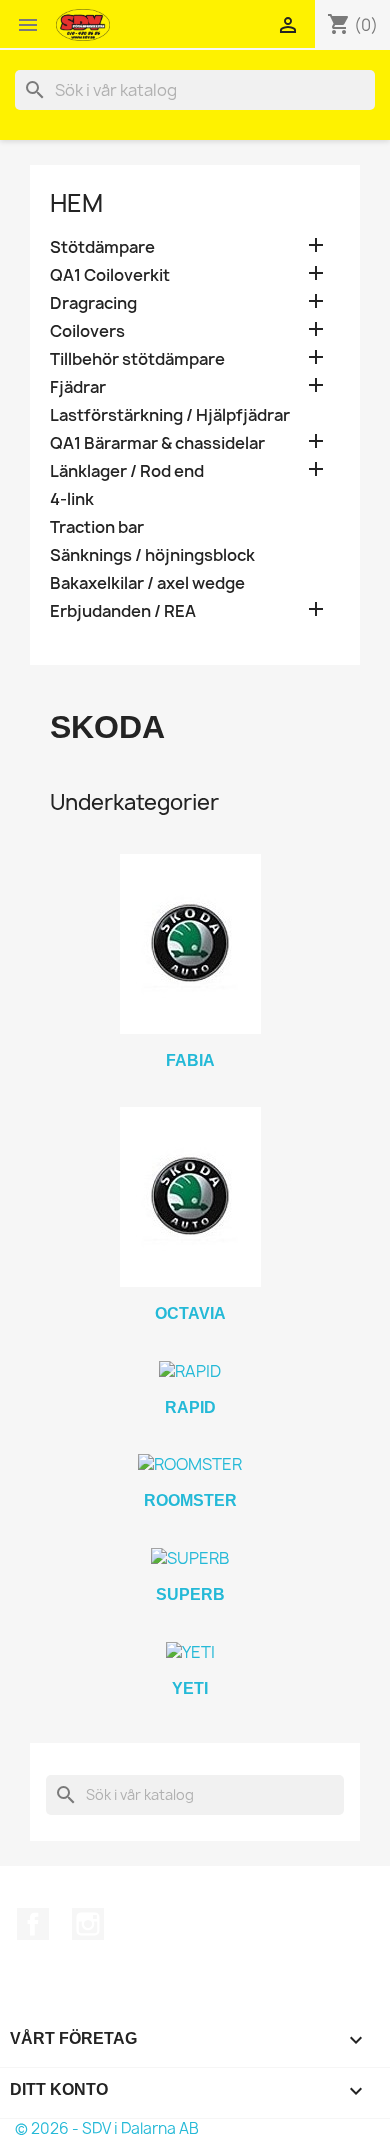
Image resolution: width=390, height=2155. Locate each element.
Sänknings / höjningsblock (152, 555)
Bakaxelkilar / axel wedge (147, 583)
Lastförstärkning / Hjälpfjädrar (170, 415)
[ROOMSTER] (190, 1464)
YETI (190, 1688)
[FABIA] (190, 944)
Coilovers (87, 331)
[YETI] (190, 1652)
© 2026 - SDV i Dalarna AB (107, 2128)
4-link (72, 499)
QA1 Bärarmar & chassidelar (157, 443)
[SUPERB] (190, 1558)
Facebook (33, 1924)
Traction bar (97, 527)
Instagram (88, 1924)
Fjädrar (78, 387)
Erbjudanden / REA (123, 611)
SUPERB (190, 1594)
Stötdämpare (102, 247)
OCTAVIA (190, 1313)
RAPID (190, 1407)
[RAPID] (190, 1371)
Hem (76, 203)
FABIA (190, 1060)
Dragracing (93, 303)
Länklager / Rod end (127, 471)
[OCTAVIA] (190, 1197)
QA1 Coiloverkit (110, 275)
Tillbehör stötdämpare (137, 359)
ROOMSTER (190, 1500)
